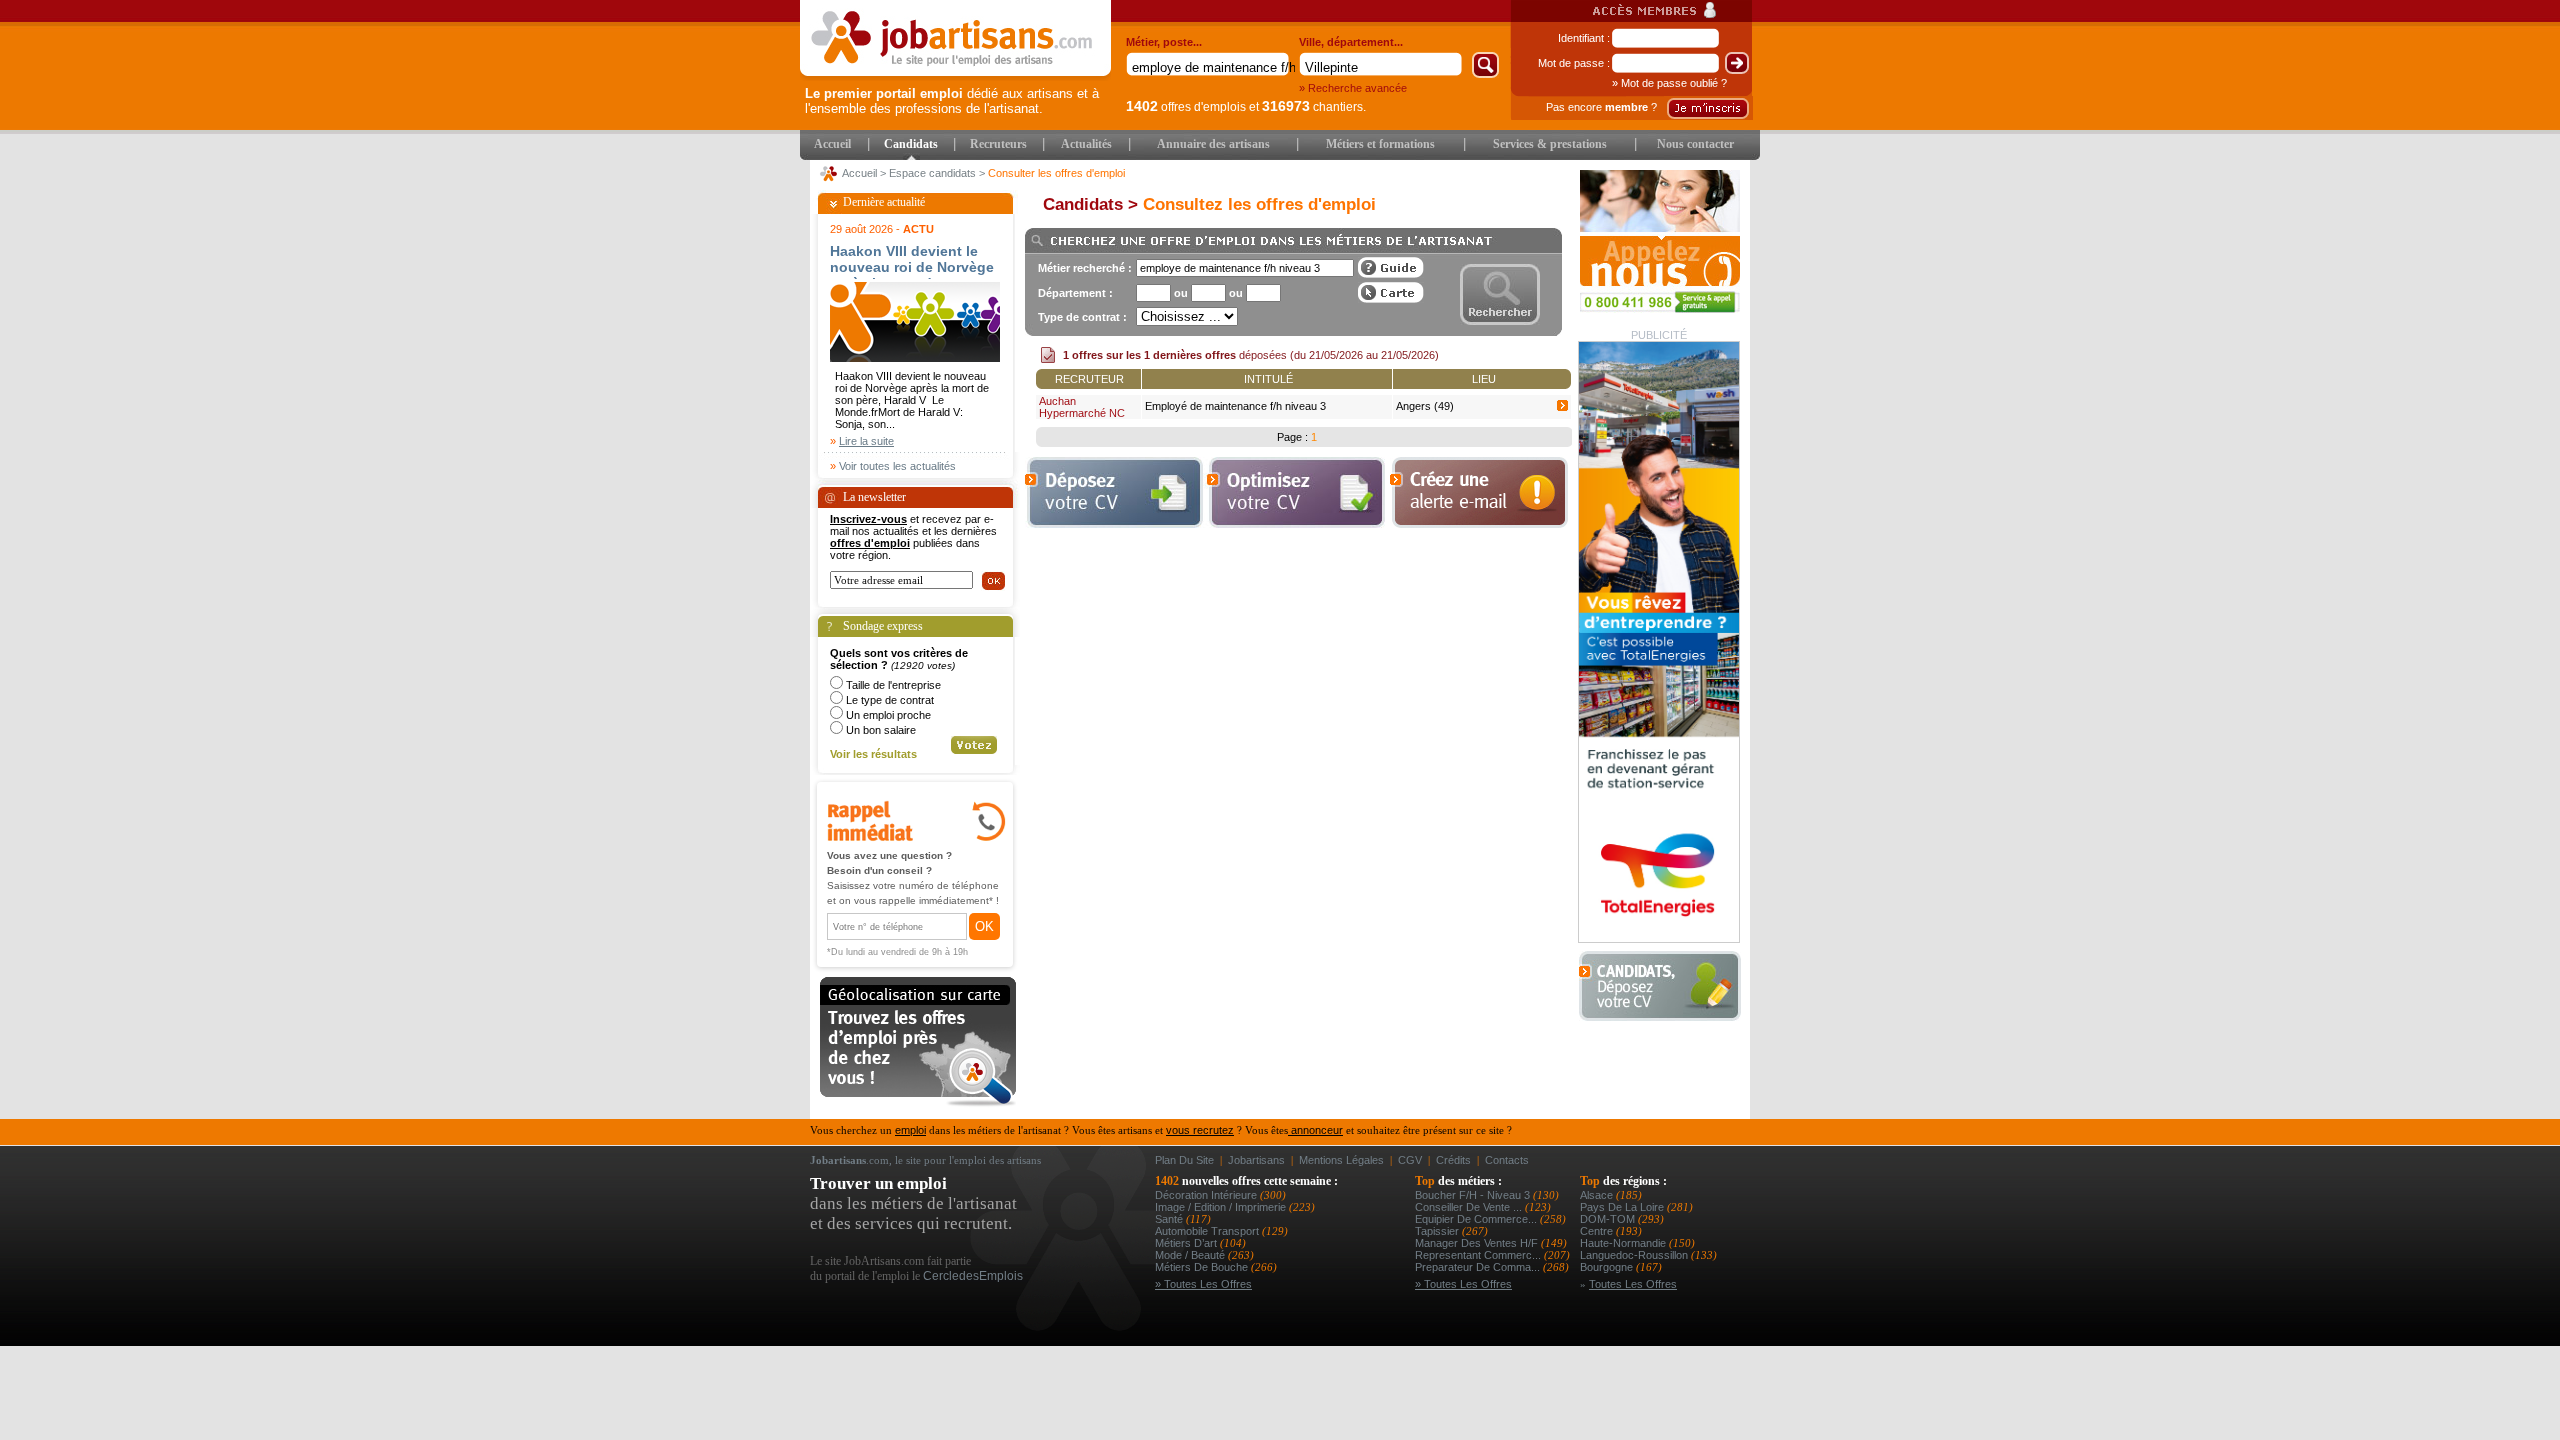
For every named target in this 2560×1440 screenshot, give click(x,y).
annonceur (1315, 1130)
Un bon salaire (881, 730)
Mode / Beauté (1191, 1255)
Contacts (1507, 1160)
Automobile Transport (1208, 1231)
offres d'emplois (1186, 107)
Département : (1075, 293)
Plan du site (1184, 1160)
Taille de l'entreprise (893, 685)
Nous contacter (1695, 144)
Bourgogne (1608, 1267)
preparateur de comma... (1479, 1267)
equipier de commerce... (1477, 1219)
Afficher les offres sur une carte (1391, 292)
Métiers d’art (1187, 1243)
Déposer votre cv (1114, 492)
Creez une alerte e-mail (1479, 492)
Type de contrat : (1082, 317)
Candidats (911, 144)
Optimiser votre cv (1294, 492)
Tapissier (1438, 1231)
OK (984, 926)
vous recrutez (1200, 1130)
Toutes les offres (1633, 1284)
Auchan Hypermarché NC (1082, 407)
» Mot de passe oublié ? (1669, 83)
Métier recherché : (1085, 268)
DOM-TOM (1609, 1219)
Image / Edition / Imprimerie (1222, 1207)
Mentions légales (1341, 1160)
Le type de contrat (890, 700)
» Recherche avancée (1353, 88)
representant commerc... (1479, 1255)
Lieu (1484, 379)
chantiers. (1314, 107)
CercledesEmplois (973, 1276)
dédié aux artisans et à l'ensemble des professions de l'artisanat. (952, 101)
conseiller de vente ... (1470, 1207)
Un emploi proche (888, 715)
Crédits (1453, 1160)
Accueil (832, 144)
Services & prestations (1550, 144)
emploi (910, 1130)
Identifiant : (1584, 38)
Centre (1598, 1231)
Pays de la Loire (1623, 1207)
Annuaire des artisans (1213, 144)
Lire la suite (866, 441)
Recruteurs (998, 144)
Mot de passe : (1574, 63)
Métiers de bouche (1203, 1267)
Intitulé (1268, 379)
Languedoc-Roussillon (1635, 1255)
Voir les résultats (873, 754)
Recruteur (1089, 379)
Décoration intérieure (1207, 1195)
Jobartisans (1256, 1160)
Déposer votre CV (1665, 986)
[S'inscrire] (1708, 108)
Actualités (1086, 144)
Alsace (1598, 1195)
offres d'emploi (870, 543)
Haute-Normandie (1624, 1243)
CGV (1410, 1160)
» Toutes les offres (1203, 1284)
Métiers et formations (1380, 144)
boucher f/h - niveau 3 (1474, 1195)
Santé (1170, 1219)
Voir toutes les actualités (897, 466)
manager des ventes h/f (1478, 1243)
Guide (1391, 267)
